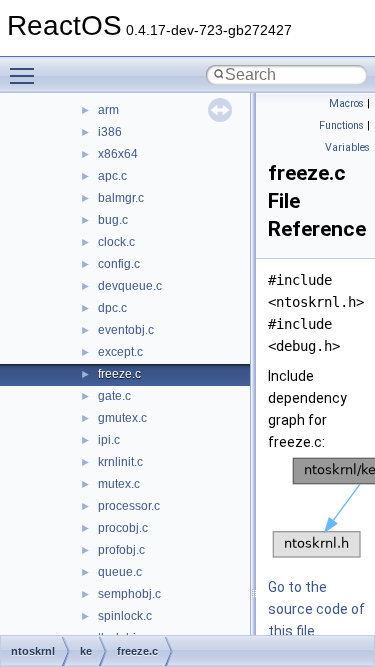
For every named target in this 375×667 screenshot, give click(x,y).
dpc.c (112, 308)
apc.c (112, 176)
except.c (120, 352)
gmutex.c (122, 418)
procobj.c (123, 528)
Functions (341, 125)
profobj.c (121, 550)
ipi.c (109, 440)
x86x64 (118, 154)
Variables (347, 147)
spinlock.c (125, 616)
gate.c (114, 396)
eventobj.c (126, 330)
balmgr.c (121, 198)
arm (108, 110)
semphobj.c (129, 594)
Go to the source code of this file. (316, 609)
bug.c (113, 220)
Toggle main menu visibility (26, 75)
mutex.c (119, 484)
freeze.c (119, 374)
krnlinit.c (120, 462)
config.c (119, 264)
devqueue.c (130, 286)
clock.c (116, 242)
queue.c (120, 572)
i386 (110, 132)
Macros (346, 103)
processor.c (129, 506)
